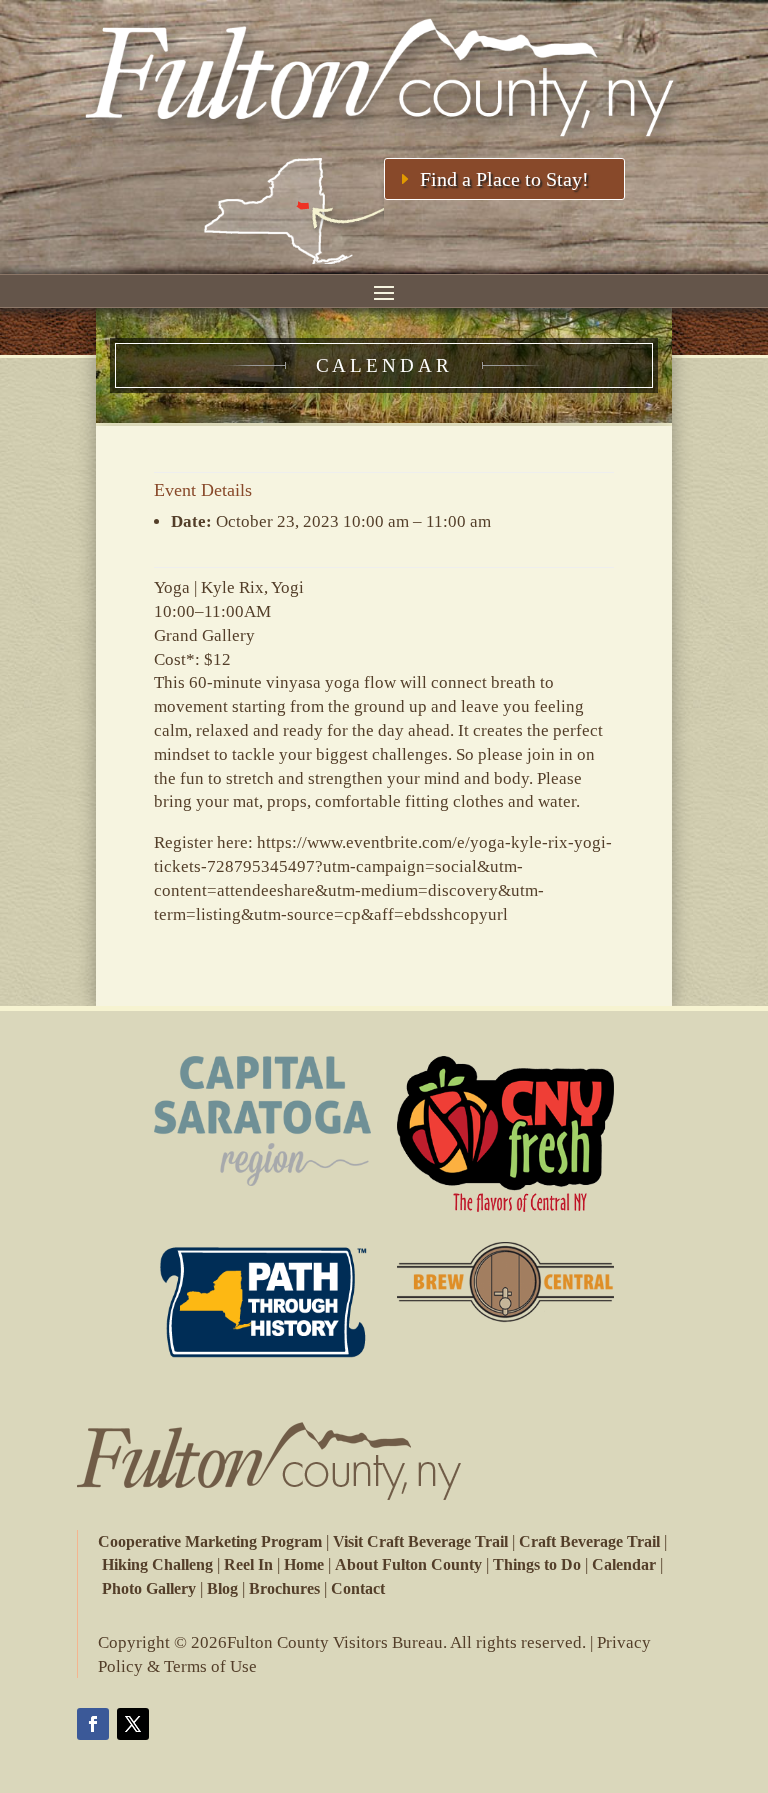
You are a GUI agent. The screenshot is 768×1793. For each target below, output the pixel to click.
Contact (358, 1588)
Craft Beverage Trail (589, 1541)
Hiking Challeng (157, 1564)
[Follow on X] (133, 1724)
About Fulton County (408, 1564)
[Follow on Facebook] (93, 1724)
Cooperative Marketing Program (210, 1541)
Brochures (284, 1588)
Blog (222, 1588)
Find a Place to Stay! (504, 179)
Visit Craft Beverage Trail (420, 1541)
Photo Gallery (149, 1588)
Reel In (248, 1564)
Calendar (624, 1564)
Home (304, 1564)
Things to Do (537, 1564)
